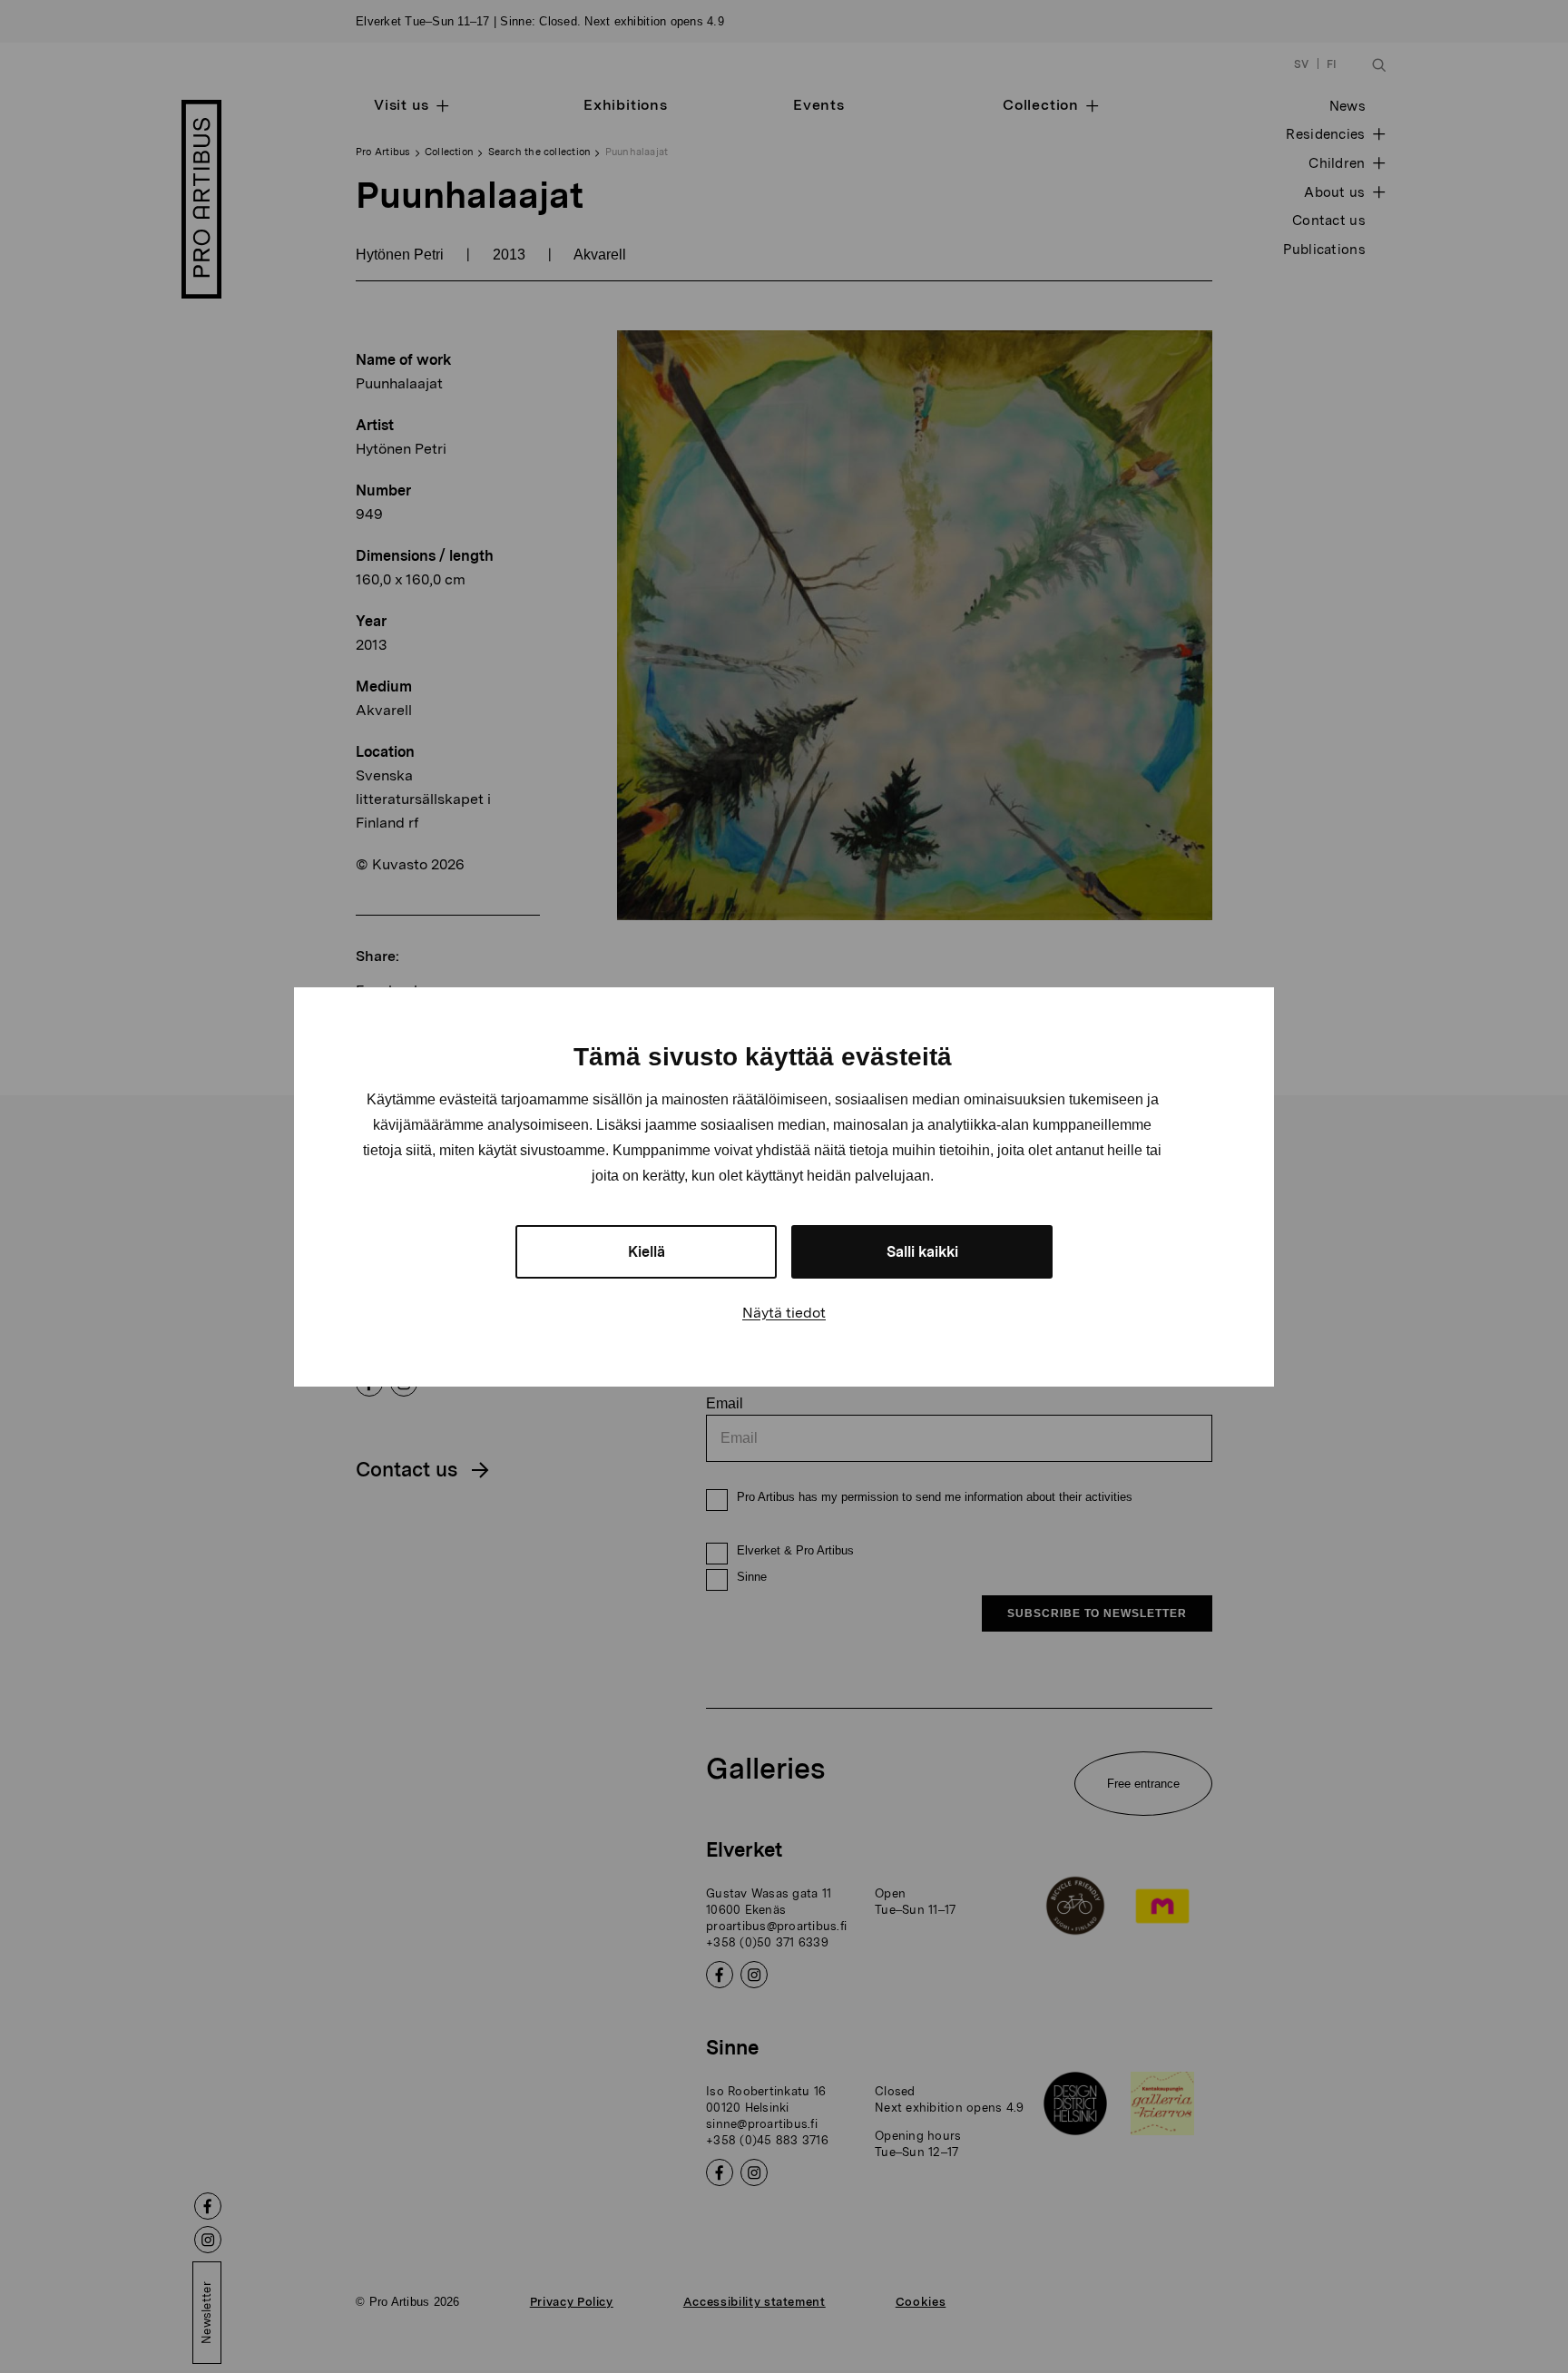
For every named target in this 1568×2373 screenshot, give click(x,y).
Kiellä (647, 1252)
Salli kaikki (922, 1252)
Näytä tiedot (784, 1313)
